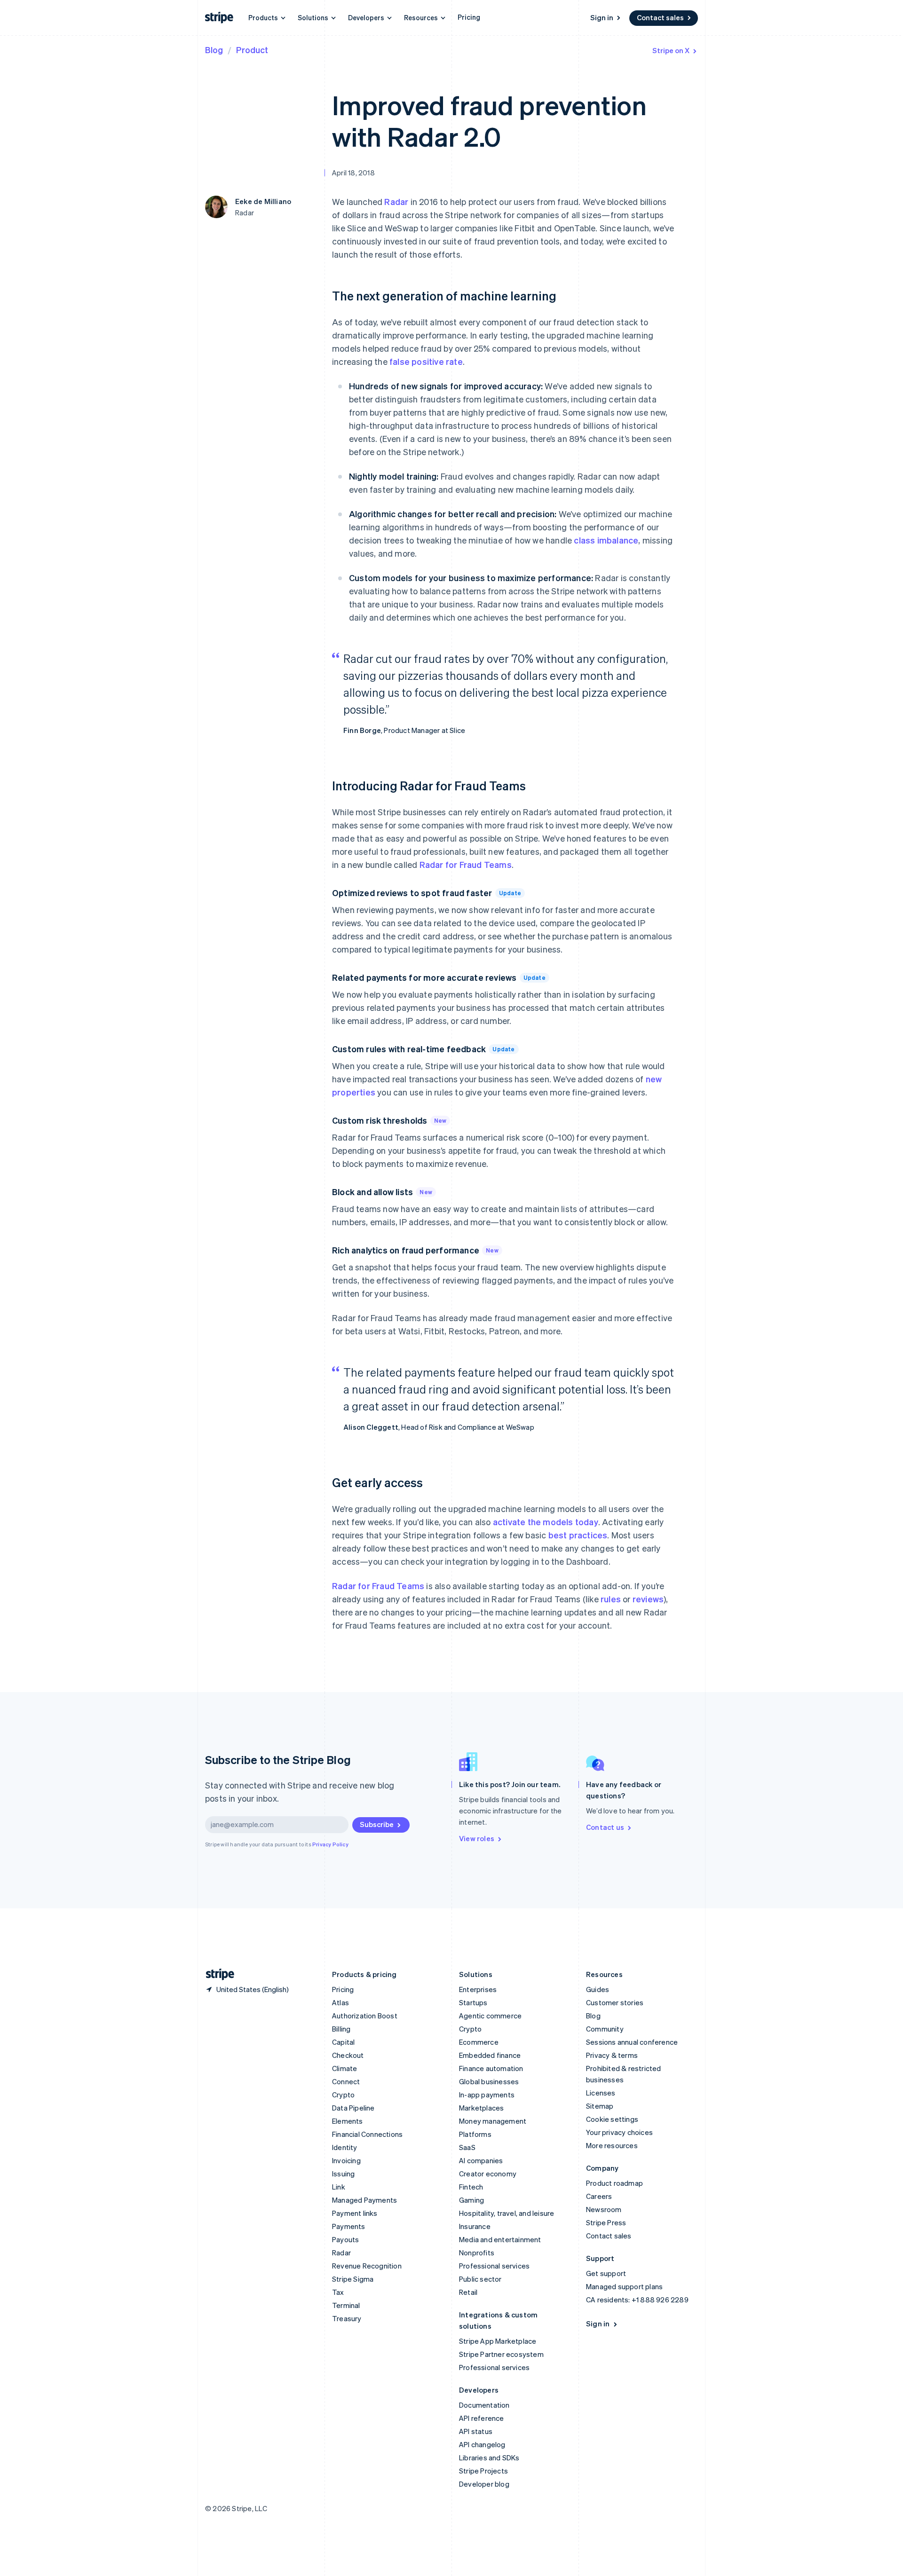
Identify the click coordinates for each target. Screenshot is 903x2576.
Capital (343, 2042)
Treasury (347, 2318)
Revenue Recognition (367, 2266)
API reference (482, 2418)
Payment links (355, 2213)
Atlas (341, 2002)
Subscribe (377, 1824)
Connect (346, 2081)
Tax (338, 2292)
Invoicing (346, 2160)
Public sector (480, 2279)
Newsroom (604, 2209)
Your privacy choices (619, 2132)
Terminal (346, 2305)
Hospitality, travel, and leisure (507, 2213)
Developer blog (484, 2484)
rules (611, 1599)
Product (252, 50)
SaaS (467, 2147)
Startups (473, 2002)
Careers (599, 2196)
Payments (349, 2226)
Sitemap (600, 2106)
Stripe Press (606, 2222)
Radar (396, 201)
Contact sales (660, 17)
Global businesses (489, 2081)
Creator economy (488, 2174)
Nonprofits (477, 2253)
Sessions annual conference (632, 2042)
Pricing (469, 17)
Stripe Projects (483, 2471)
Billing (341, 2029)
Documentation (484, 2405)
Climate (345, 2068)
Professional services (494, 2266)
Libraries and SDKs (489, 2458)
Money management (493, 2121)
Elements (348, 2121)
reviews (648, 1599)
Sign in (602, 17)
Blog (214, 50)
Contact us (605, 1827)
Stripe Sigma (353, 2279)
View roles (477, 1838)
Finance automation (491, 2068)
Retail (468, 2292)
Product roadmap (614, 2183)
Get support (606, 2273)
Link (339, 2187)
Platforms (475, 2134)
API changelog (482, 2444)
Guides (598, 1989)
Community (605, 2029)
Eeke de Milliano (263, 201)
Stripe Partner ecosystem (501, 2354)
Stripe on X (671, 50)
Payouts (345, 2239)
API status (476, 2431)
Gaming (471, 2200)
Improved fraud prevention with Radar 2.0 (489, 120)
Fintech (471, 2187)
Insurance (475, 2226)
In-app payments (487, 2095)
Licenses (601, 2093)
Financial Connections (367, 2134)
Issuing (343, 2174)
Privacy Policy (330, 1844)
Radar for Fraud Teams (466, 864)
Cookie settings (612, 2119)
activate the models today (546, 1522)
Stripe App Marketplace (498, 2341)
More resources (612, 2145)
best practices (578, 1535)
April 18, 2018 (353, 173)
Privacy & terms (612, 2055)
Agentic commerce (490, 2016)
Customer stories (615, 2002)
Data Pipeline (353, 2108)
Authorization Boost (365, 2016)
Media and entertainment (500, 2239)
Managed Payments (364, 2200)
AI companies (481, 2160)
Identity (345, 2147)
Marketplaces (481, 2108)
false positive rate (426, 361)
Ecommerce (479, 2042)
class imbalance (605, 540)
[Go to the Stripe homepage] (216, 1974)
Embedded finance (490, 2055)
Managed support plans (624, 2286)
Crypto (343, 2095)
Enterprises (478, 1989)
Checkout (348, 2055)
